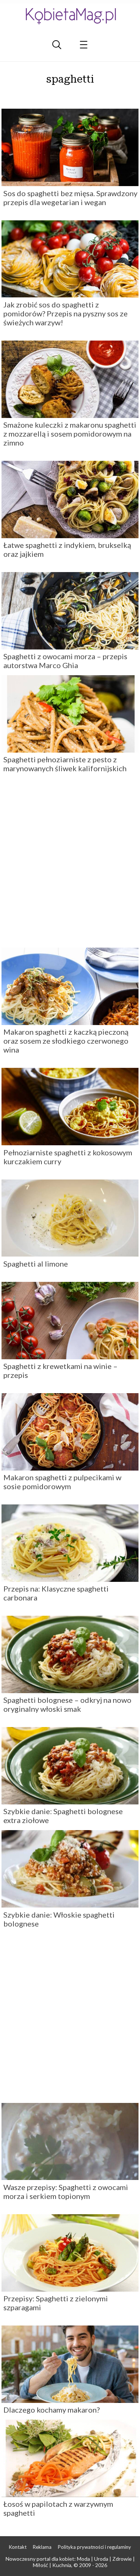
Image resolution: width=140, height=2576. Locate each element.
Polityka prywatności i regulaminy (94, 2547)
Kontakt (18, 2547)
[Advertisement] (70, 863)
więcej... (70, 95)
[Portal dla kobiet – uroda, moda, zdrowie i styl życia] (70, 16)
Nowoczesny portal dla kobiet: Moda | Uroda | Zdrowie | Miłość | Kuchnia (70, 2562)
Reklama (42, 2547)
